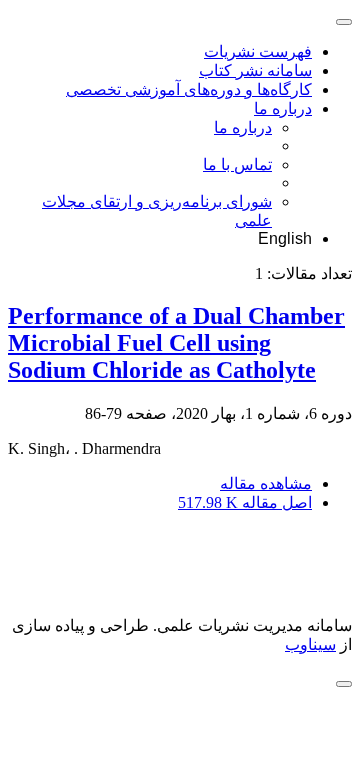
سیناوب (310, 644)
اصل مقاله (245, 502)
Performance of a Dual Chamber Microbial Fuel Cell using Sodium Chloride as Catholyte (176, 343)
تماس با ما (237, 164)
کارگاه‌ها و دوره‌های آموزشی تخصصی (189, 89)
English (285, 238)
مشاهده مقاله (266, 483)
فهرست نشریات (258, 51)
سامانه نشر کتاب (255, 70)
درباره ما (283, 108)
